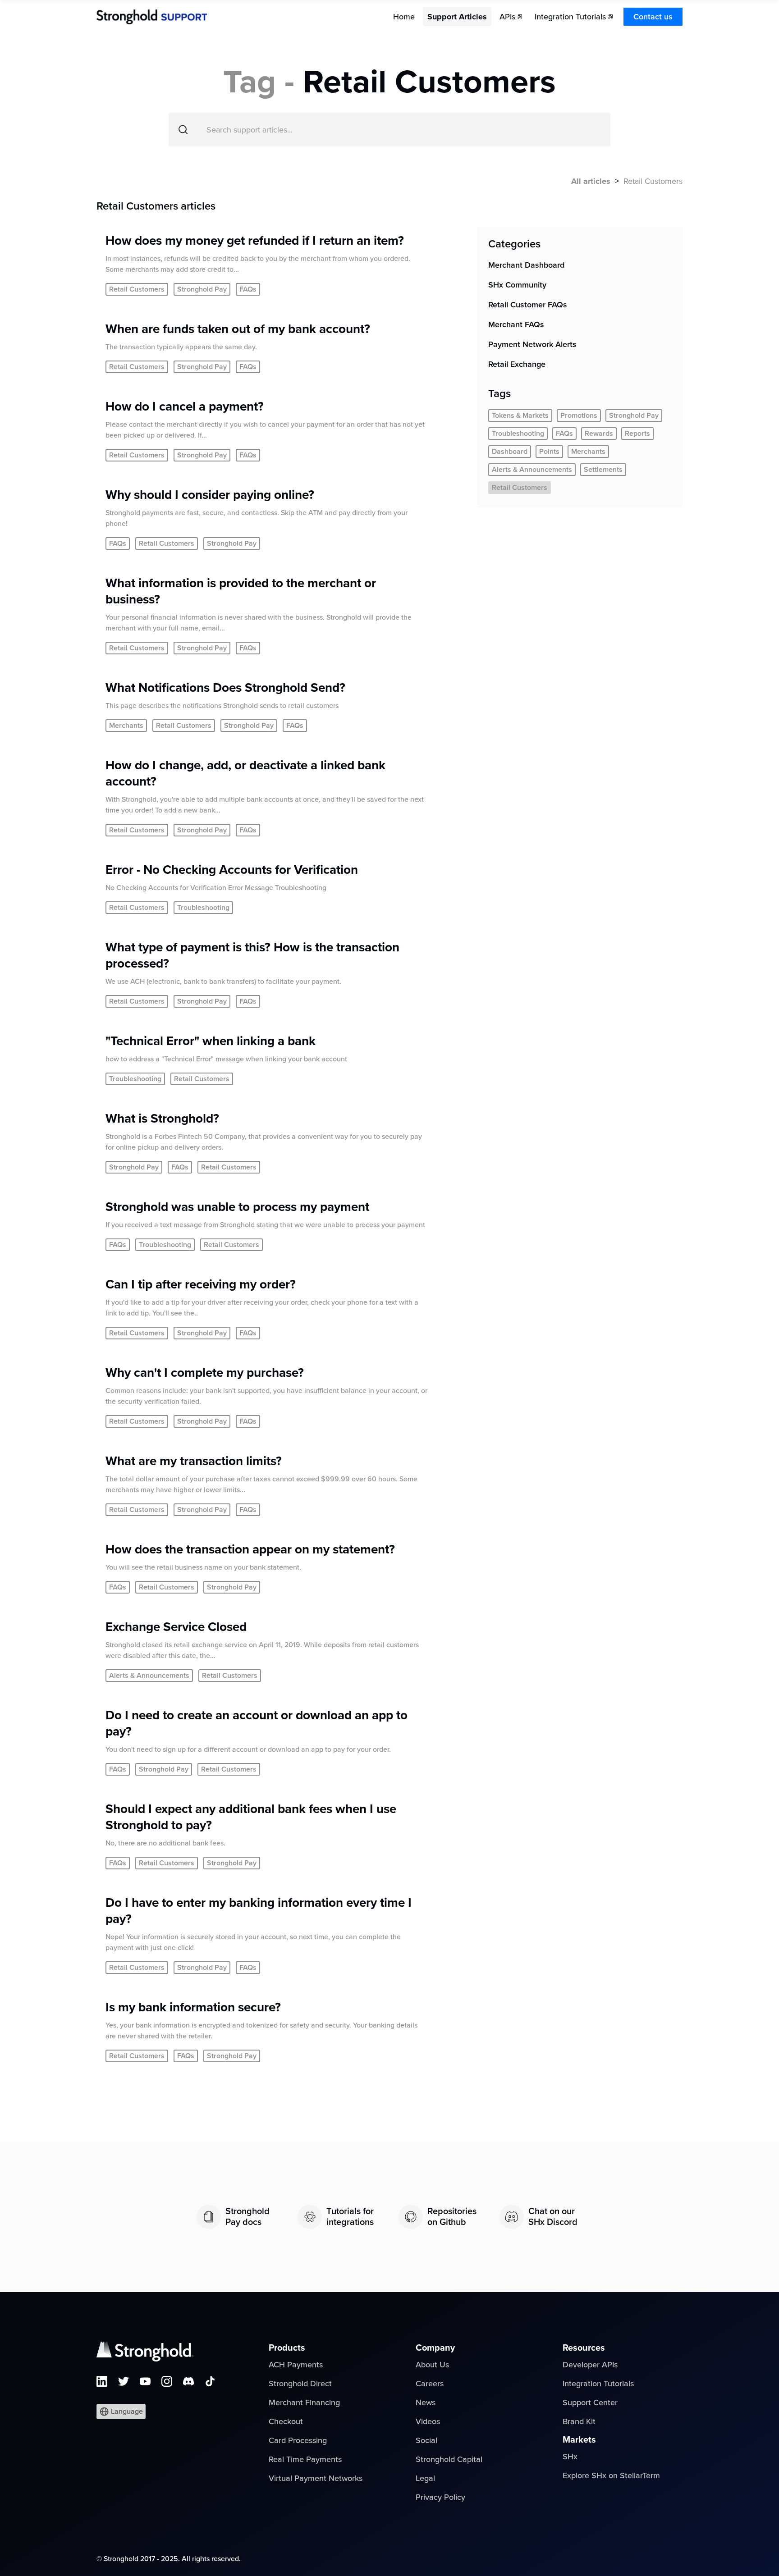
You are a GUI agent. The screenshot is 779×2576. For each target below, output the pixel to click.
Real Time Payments (305, 2459)
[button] (121, 2412)
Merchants (588, 452)
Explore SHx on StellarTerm (611, 2476)
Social (426, 2440)
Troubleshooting (518, 434)
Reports (637, 434)
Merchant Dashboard (526, 265)
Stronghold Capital (449, 2459)
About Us (432, 2365)
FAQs (564, 434)
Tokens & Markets (520, 416)
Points (549, 452)
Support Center (590, 2402)
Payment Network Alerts (532, 344)
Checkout (286, 2421)
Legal (425, 2478)
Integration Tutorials (598, 2384)
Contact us (653, 17)
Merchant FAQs (516, 324)
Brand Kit (579, 2421)
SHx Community (517, 285)
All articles (591, 181)
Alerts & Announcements (532, 470)
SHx (570, 2457)
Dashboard (510, 452)
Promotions (579, 416)
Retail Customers (520, 488)
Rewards (599, 434)
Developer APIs (590, 2365)
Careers (430, 2384)
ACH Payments (296, 2365)
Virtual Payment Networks (316, 2478)
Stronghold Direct (300, 2384)
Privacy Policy (440, 2497)
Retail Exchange (517, 364)
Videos (428, 2421)
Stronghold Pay (634, 416)
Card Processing (298, 2440)
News (426, 2402)
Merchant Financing (304, 2402)
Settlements (603, 470)
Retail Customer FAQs (528, 305)
